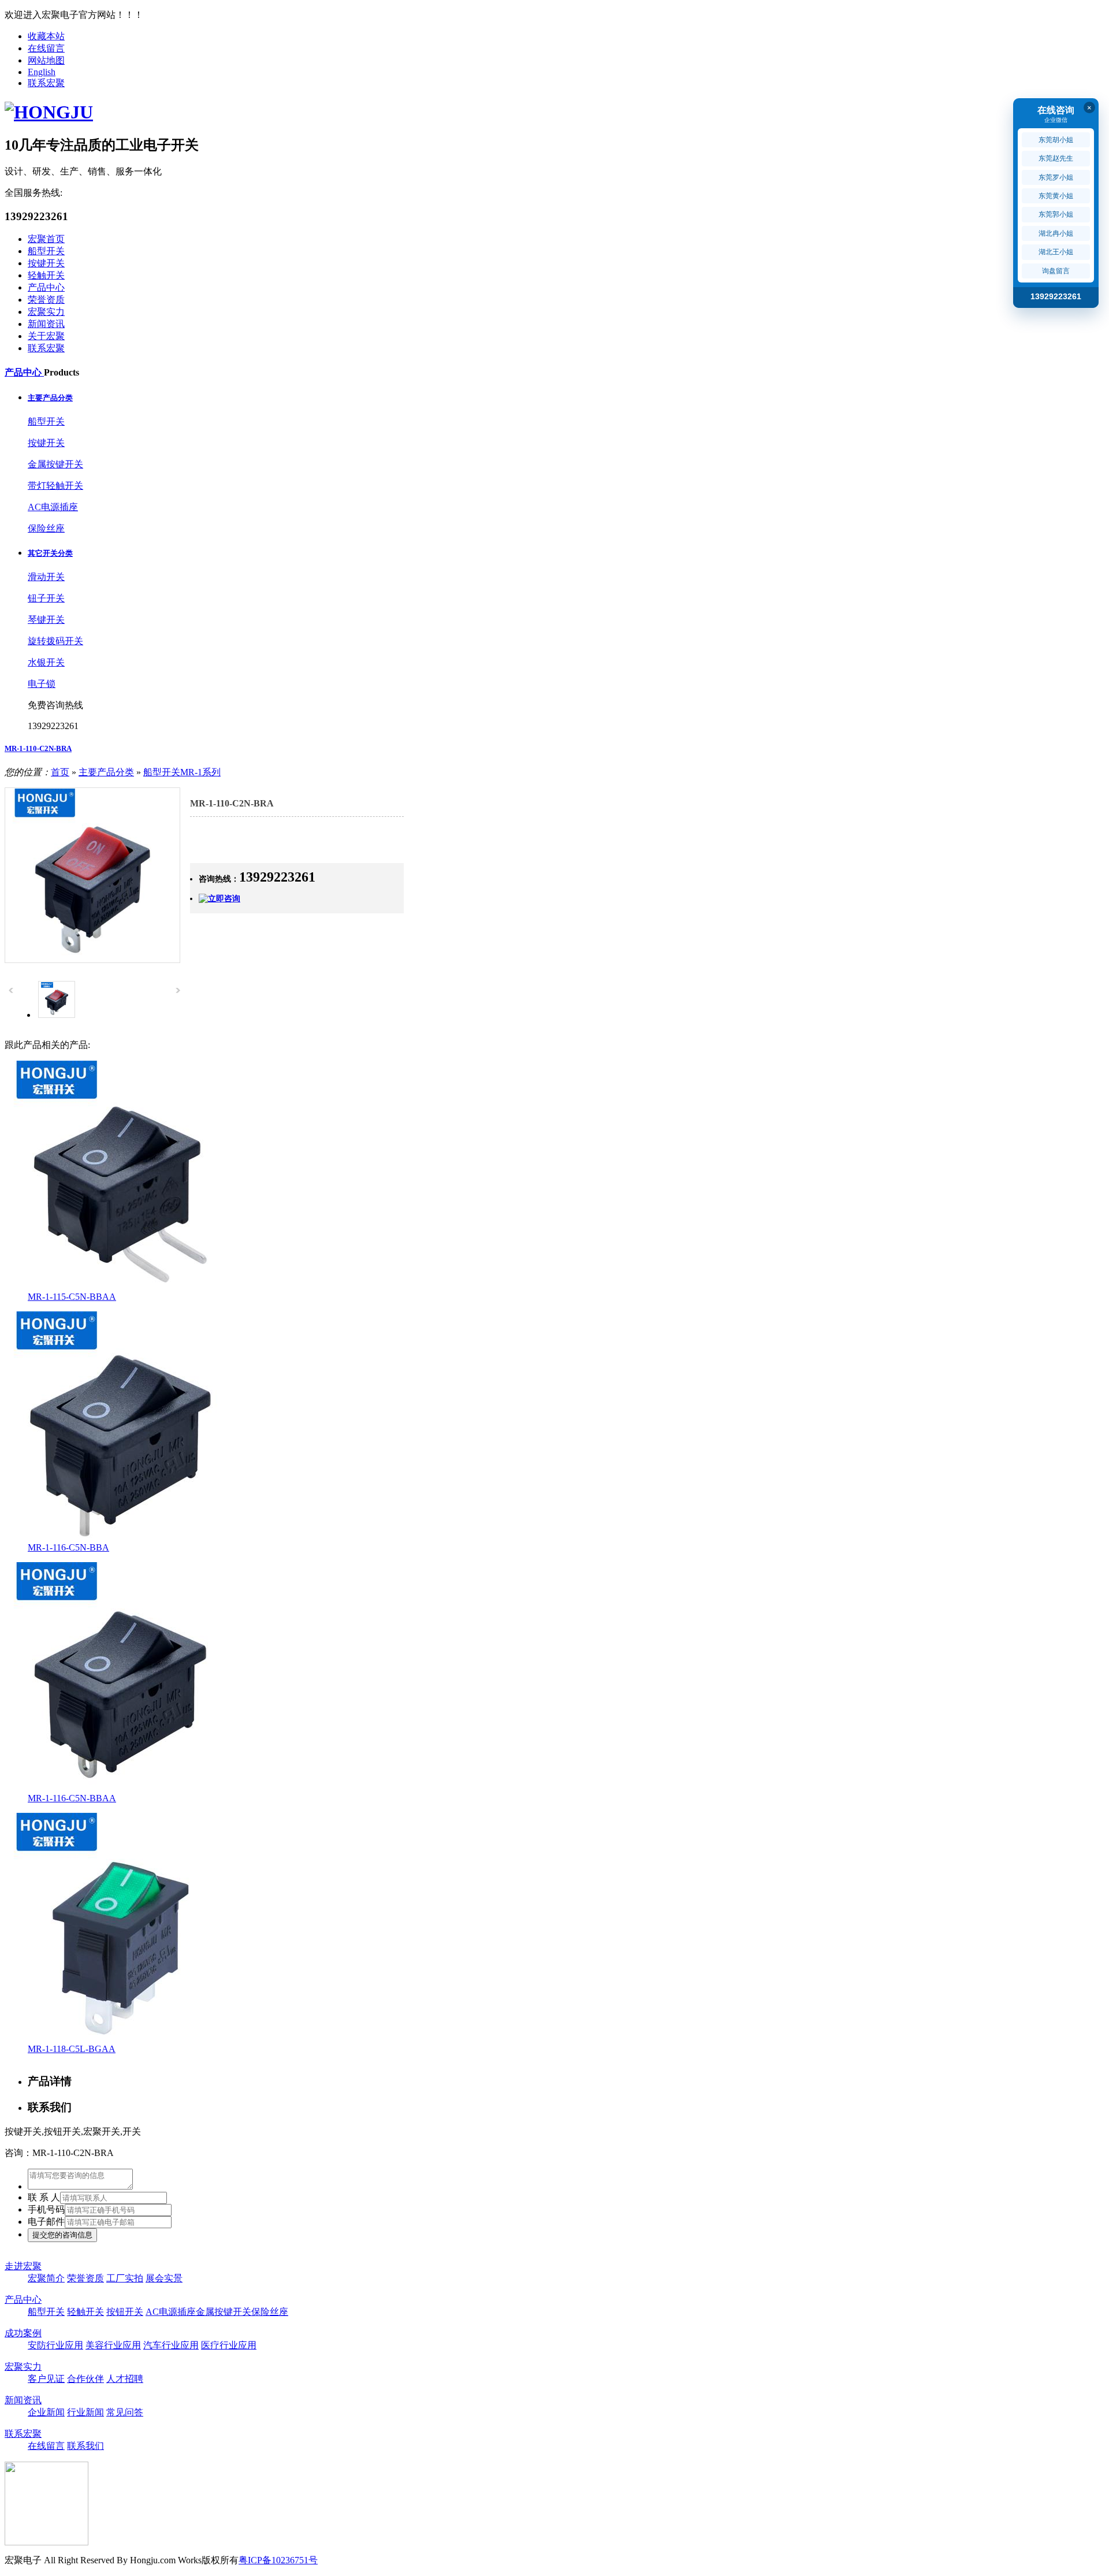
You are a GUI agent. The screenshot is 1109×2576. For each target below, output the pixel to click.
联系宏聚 (46, 83)
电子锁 (42, 684)
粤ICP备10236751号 (278, 2560)
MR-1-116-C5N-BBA (68, 1547)
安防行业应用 (55, 2345)
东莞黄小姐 (1056, 196)
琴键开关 (46, 620)
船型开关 (46, 251)
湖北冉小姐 (1056, 233)
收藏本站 (46, 36)
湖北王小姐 (1056, 252)
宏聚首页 (46, 239)
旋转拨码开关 (55, 641)
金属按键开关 (55, 464)
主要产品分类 (50, 398)
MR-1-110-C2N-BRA (38, 748)
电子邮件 (46, 2222)
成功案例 (23, 2333)
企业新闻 (46, 2412)
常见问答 (125, 2412)
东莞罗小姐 (1056, 177)
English (42, 72)
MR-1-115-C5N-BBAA (72, 1297)
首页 (60, 772)
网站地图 (46, 60)
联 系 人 (44, 2197)
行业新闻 (85, 2412)
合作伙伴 (85, 2379)
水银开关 (46, 662)
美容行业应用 (113, 2345)
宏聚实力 (46, 312)
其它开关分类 (50, 553)
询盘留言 (1056, 271)
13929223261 (1056, 296)
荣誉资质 (46, 300)
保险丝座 (46, 528)
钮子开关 (46, 598)
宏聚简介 (46, 2278)
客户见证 (46, 2379)
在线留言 (46, 48)
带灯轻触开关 (55, 486)
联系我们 (85, 2446)
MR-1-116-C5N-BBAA (72, 1798)
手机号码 (46, 2209)
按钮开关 (125, 2312)
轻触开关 (46, 275)
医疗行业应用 (229, 2345)
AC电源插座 (53, 507)
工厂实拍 (125, 2278)
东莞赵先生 (1056, 158)
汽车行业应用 (171, 2345)
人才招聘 (125, 2379)
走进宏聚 (23, 2266)
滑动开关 (46, 577)
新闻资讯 (46, 324)
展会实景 (164, 2278)
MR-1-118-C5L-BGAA (72, 2049)
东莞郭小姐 (1056, 214)
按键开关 (46, 263)
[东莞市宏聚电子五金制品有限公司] (49, 112)
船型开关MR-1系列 (182, 772)
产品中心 (46, 287)
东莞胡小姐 (1056, 140)
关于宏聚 (46, 336)
